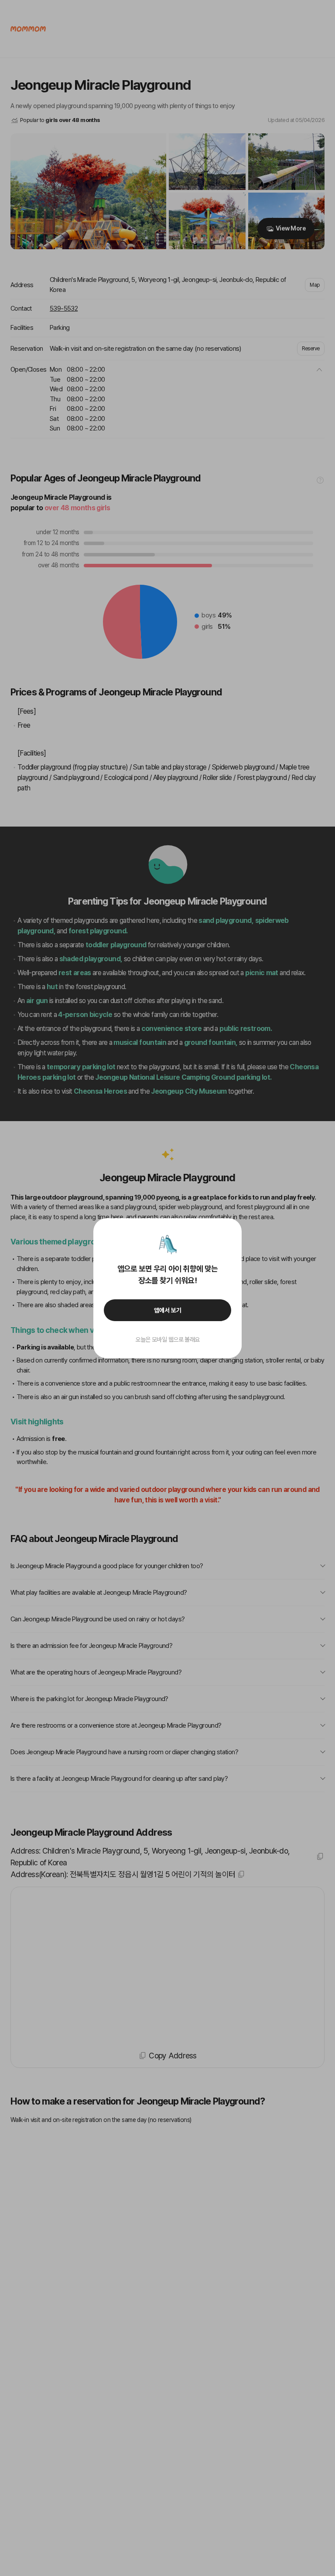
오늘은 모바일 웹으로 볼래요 (167, 1339)
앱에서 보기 (168, 1310)
